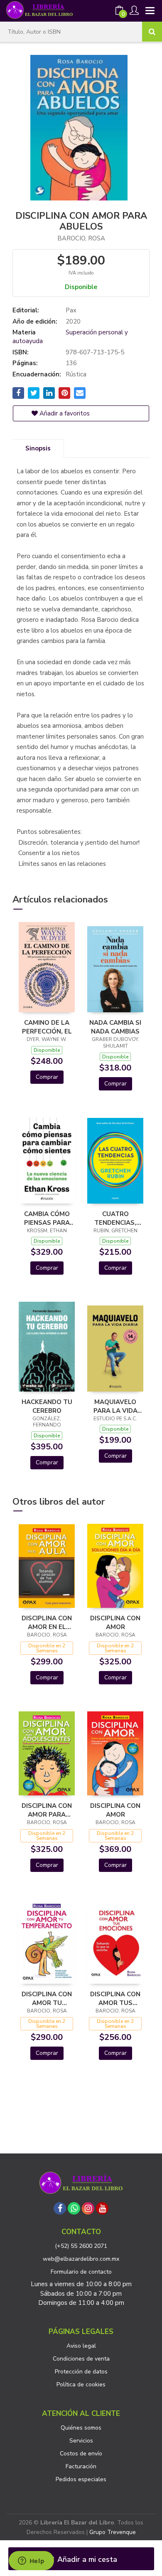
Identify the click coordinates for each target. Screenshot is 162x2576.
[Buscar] (152, 32)
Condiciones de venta (81, 2359)
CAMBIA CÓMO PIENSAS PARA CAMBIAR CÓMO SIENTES (47, 1218)
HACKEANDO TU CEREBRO (47, 1406)
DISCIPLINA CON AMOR (115, 1622)
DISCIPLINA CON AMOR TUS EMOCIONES (115, 1998)
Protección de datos (81, 2372)
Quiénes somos (81, 2428)
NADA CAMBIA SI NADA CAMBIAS (115, 1027)
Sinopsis (38, 448)
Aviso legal (81, 2346)
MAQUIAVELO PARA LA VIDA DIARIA (115, 1406)
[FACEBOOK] (60, 2208)
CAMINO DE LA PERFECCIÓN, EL (47, 1027)
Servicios (81, 2441)
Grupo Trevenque (113, 2532)
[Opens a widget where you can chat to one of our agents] (31, 2561)
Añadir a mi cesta (86, 2559)
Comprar (47, 1077)
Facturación (81, 2466)
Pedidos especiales (81, 2479)
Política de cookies (81, 2384)
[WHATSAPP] (74, 2208)
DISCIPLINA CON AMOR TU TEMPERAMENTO (47, 1998)
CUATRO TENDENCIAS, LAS (115, 1218)
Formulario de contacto (81, 2272)
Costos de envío (81, 2454)
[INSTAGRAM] (88, 2208)
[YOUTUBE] (102, 2208)
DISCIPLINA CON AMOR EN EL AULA (47, 1622)
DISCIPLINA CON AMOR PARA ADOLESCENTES (47, 1810)
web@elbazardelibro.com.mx (81, 2259)
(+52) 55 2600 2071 (81, 2246)
